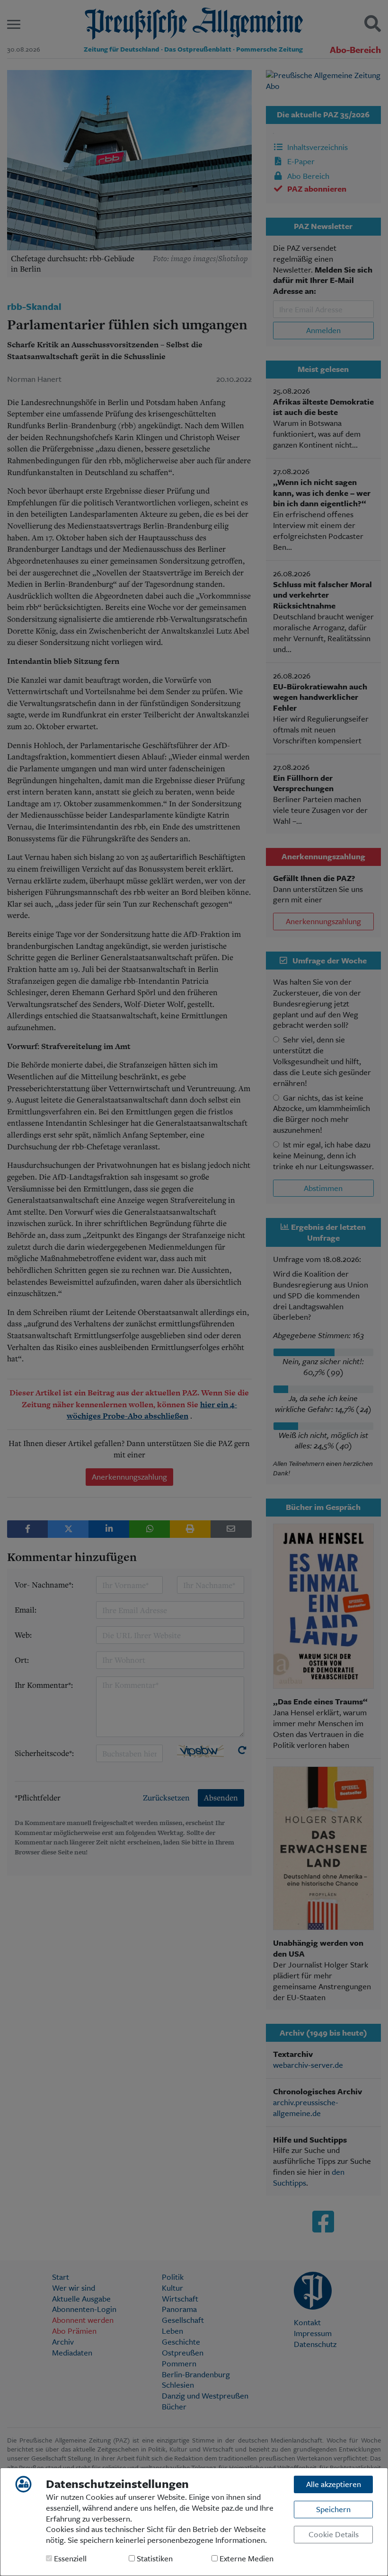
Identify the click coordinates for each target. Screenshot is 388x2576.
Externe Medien (246, 2559)
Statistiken (154, 2559)
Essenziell (69, 2559)
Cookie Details (334, 2534)
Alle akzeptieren (334, 2484)
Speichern (333, 2509)
